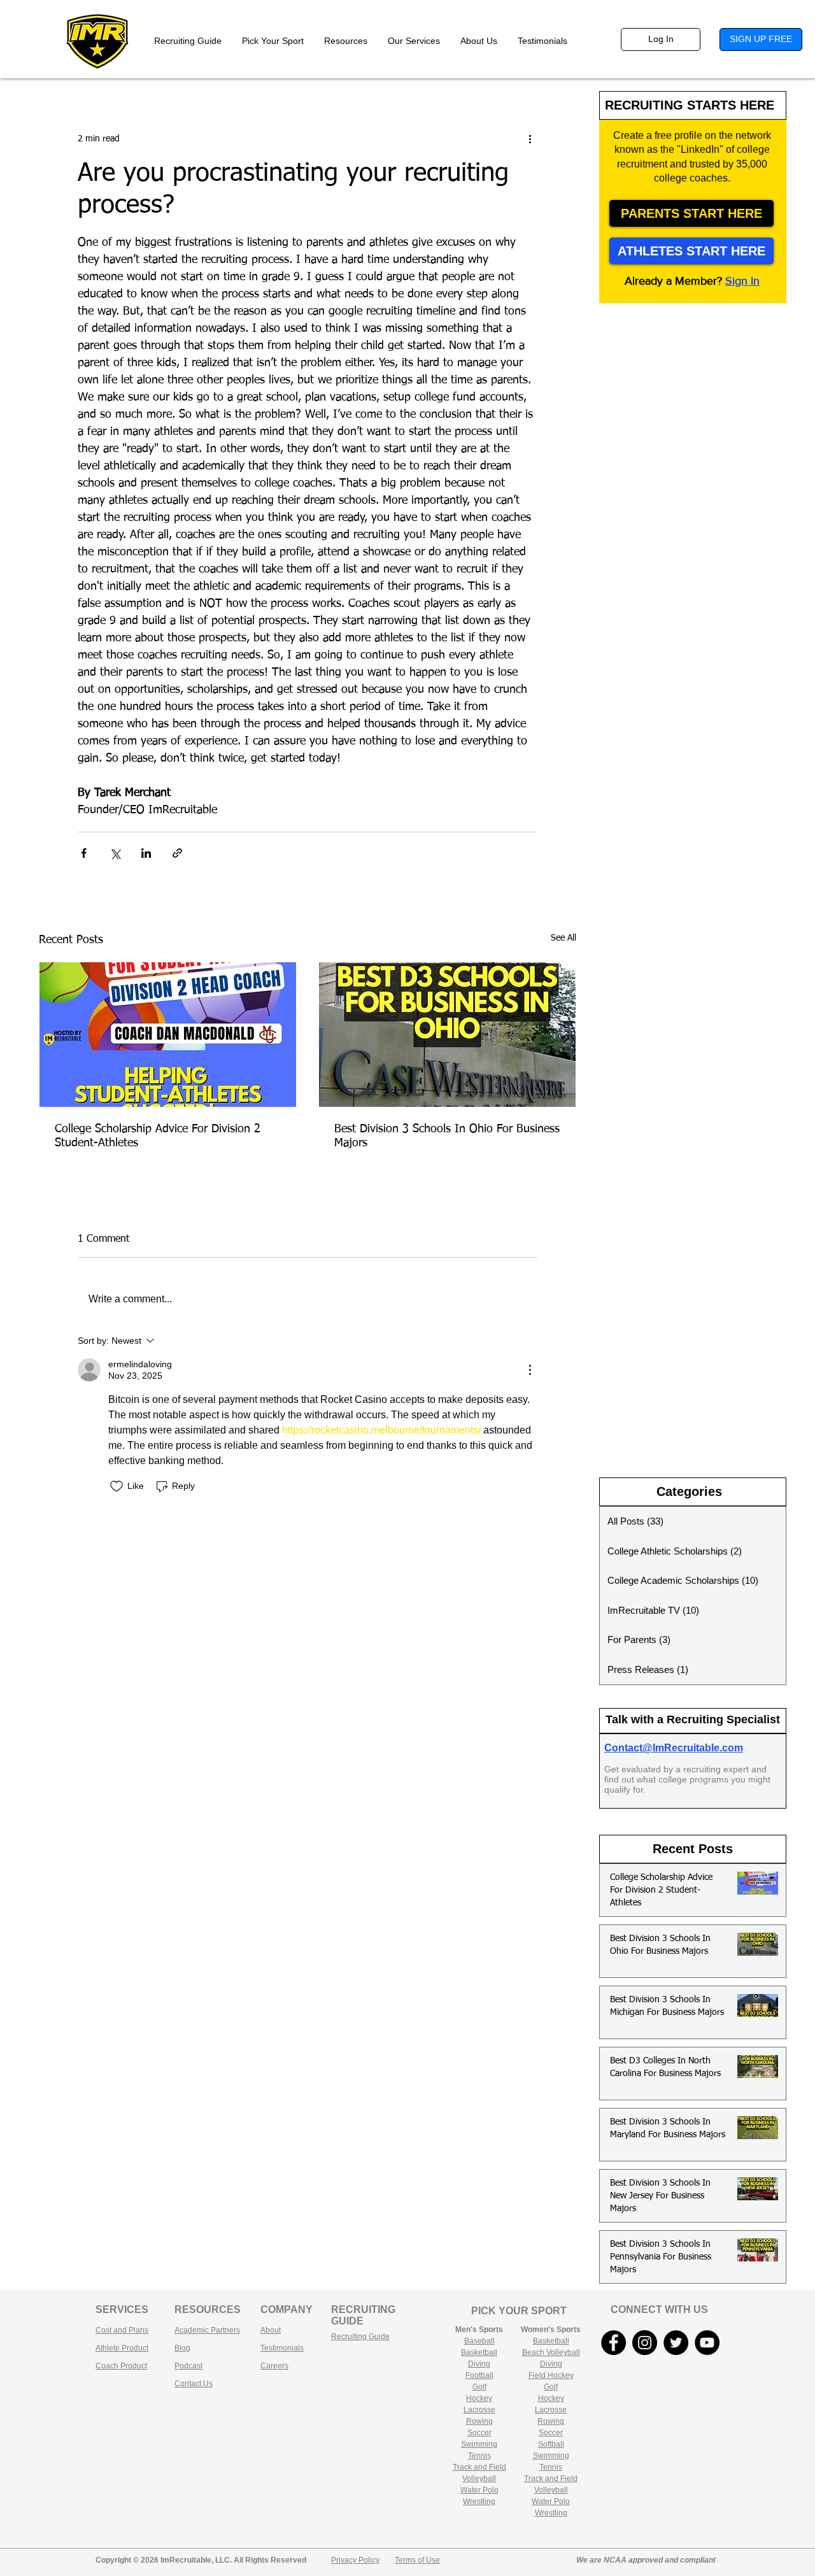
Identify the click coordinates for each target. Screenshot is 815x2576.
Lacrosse (479, 2410)
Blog (182, 2348)
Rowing (479, 2421)
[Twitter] (676, 2343)
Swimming (479, 2444)
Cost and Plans (122, 2330)
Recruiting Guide (360, 2337)
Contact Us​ (194, 2384)
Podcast (188, 2366)
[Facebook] (613, 2343)
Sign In (742, 281)
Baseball (479, 2341)
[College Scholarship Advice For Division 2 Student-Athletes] (168, 1035)
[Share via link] (177, 853)
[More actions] (530, 139)
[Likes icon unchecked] (117, 1486)
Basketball (479, 2352)
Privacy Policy (355, 2560)
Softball (551, 2444)
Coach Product (121, 2366)
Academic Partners (207, 2330)
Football (479, 2375)
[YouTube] (707, 2343)
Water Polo (479, 2490)
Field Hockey (551, 2375)
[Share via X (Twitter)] (115, 853)
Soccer (479, 2433)
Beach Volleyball (551, 2352)
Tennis (479, 2456)
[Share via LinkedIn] (146, 853)
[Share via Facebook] (84, 853)
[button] (346, 41)
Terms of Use (417, 2560)
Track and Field (479, 2467)
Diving (479, 2364)
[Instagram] (645, 2343)
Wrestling (479, 2501)
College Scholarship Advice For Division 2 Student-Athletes (158, 1136)
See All (563, 938)
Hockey (551, 2398)
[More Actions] (530, 1370)
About (271, 2330)
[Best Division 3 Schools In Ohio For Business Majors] (447, 1035)
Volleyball (551, 2490)
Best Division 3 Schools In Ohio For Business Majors (447, 1136)
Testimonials (282, 2348)
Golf (479, 2387)
